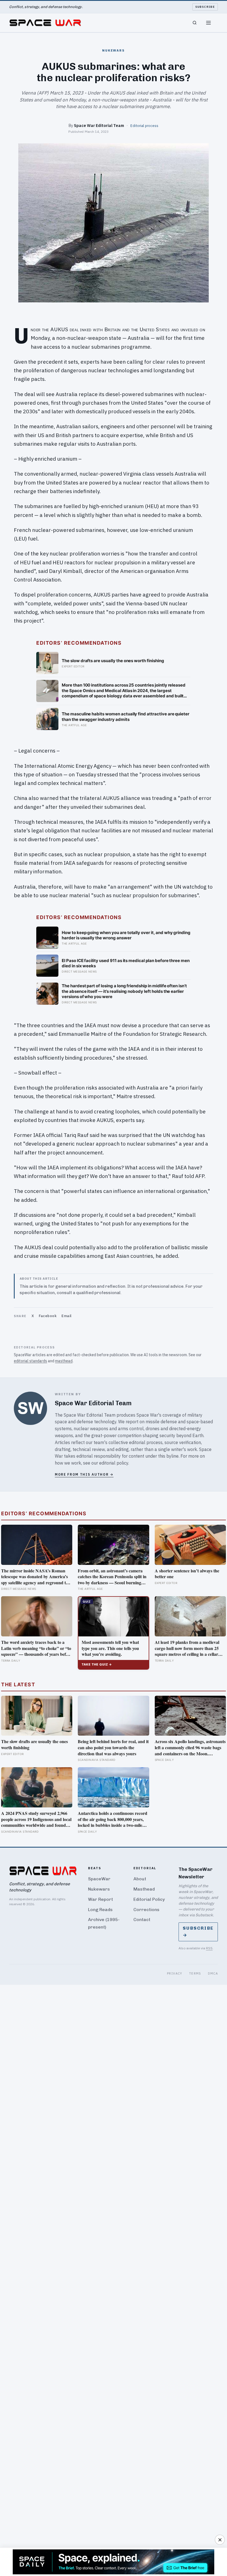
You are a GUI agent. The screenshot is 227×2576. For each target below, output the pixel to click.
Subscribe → (198, 1932)
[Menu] (208, 23)
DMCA (213, 1973)
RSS (209, 1948)
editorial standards (30, 1361)
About (140, 1879)
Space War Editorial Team (99, 125)
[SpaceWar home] (45, 23)
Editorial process (144, 126)
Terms (195, 1973)
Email (67, 1316)
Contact (142, 1920)
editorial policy (114, 1463)
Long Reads (100, 1910)
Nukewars (99, 1889)
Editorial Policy (149, 1899)
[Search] (195, 23)
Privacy (175, 1973)
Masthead (144, 1889)
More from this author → (84, 1474)
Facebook (48, 1316)
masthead (64, 1361)
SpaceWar (99, 1879)
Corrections (146, 1910)
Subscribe (205, 7)
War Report (100, 1899)
